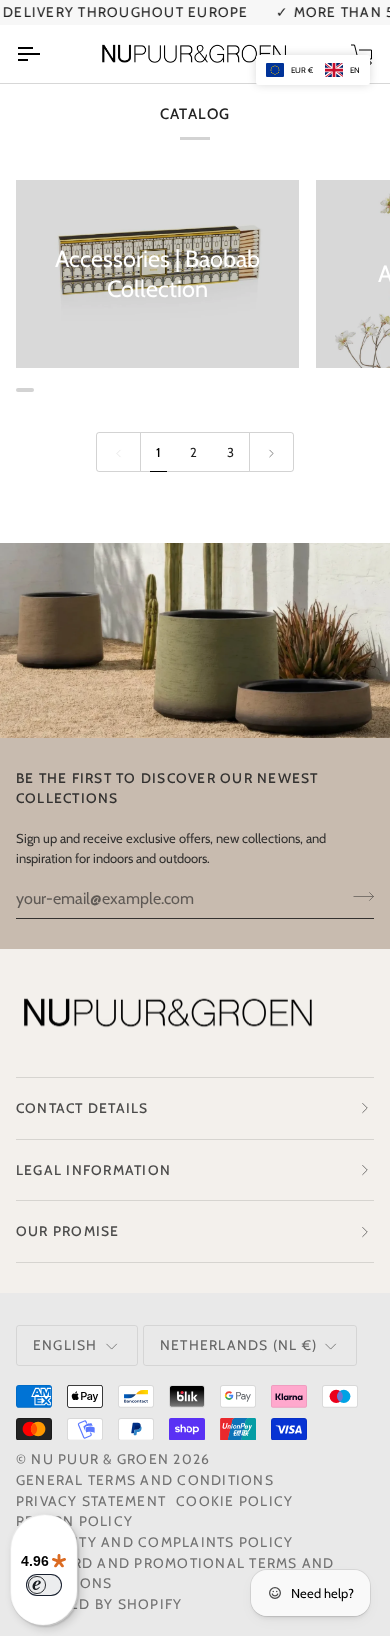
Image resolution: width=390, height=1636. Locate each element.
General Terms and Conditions (145, 1480)
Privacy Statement (91, 1501)
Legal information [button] (93, 1170)
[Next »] (271, 452)
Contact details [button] (82, 1108)
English (65, 1345)
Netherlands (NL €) (238, 1345)
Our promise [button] (68, 1231)
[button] (313, 70)
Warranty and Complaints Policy (154, 1542)
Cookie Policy (234, 1501)
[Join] (357, 896)
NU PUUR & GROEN (100, 1459)
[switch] (44, 1585)
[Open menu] (46, 54)
